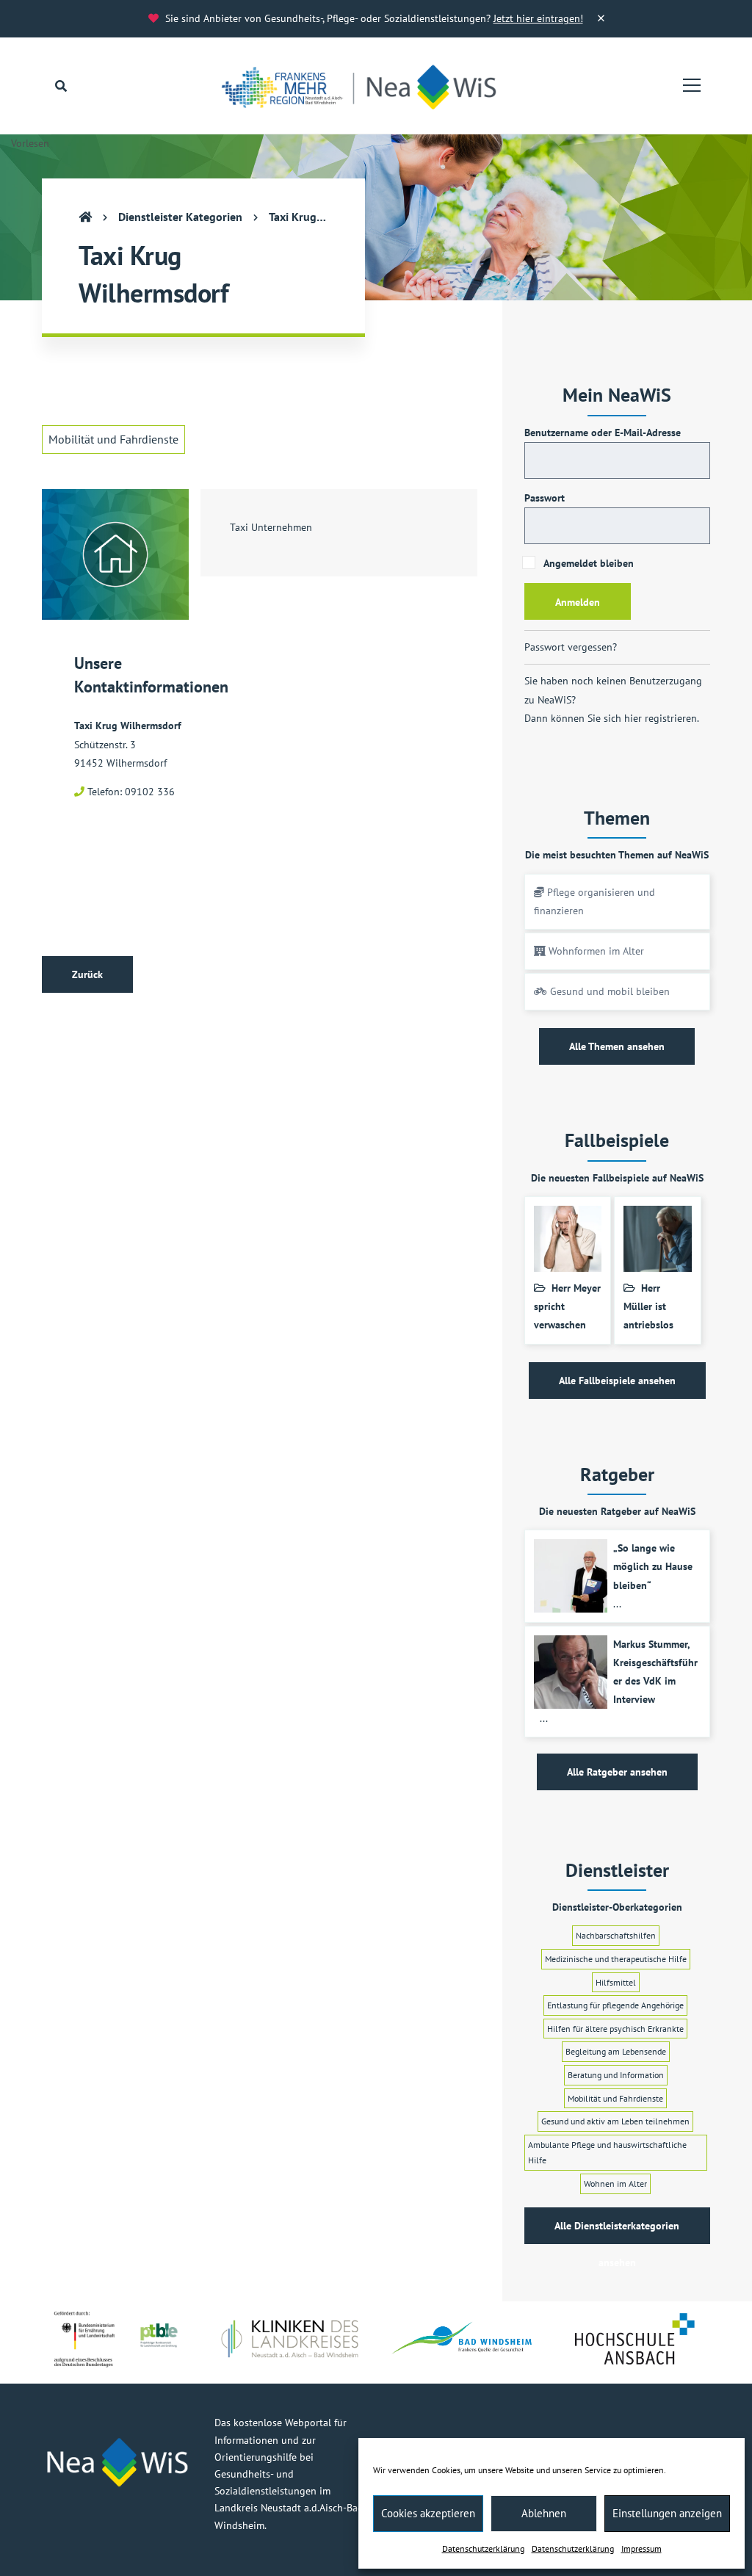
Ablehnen (544, 2513)
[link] (367, 86)
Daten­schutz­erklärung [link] (483, 2548)
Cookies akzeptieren (428, 2513)
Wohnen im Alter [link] (615, 2184)
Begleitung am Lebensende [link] (616, 2051)
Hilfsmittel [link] (616, 1982)
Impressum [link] (641, 2548)
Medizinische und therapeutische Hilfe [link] (616, 1959)
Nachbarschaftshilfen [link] (616, 1935)
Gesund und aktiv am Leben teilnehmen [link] (615, 2121)
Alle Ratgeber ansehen (617, 1772)
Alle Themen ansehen (617, 1046)
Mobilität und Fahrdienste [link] (113, 439)
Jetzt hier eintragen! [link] (538, 18)
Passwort (545, 498)
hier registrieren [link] (661, 718)
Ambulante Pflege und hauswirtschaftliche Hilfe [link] (607, 2153)
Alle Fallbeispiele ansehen (617, 1381)
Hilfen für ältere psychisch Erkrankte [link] (615, 2029)
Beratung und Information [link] (616, 2075)
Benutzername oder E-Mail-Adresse (603, 433)
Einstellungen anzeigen (667, 2513)
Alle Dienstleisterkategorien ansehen (617, 2232)
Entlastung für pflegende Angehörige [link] (615, 2005)
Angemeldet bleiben (587, 563)
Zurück (87, 974)
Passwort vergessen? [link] (571, 647)
